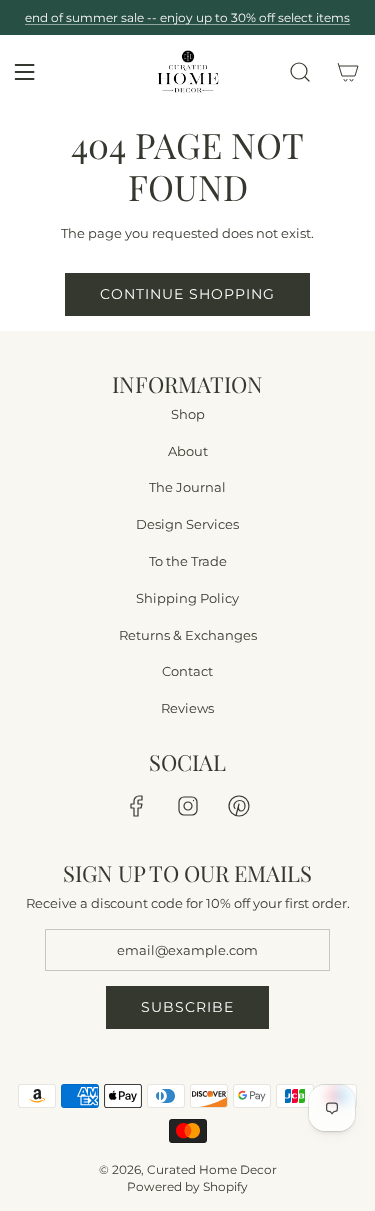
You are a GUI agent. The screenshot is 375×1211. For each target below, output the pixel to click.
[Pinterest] (239, 806)
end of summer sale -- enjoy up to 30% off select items (187, 17)
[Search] (300, 72)
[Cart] (348, 72)
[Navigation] (24, 72)
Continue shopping (187, 294)
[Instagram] (188, 806)
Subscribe (187, 1007)
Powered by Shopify (187, 1186)
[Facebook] (137, 806)
